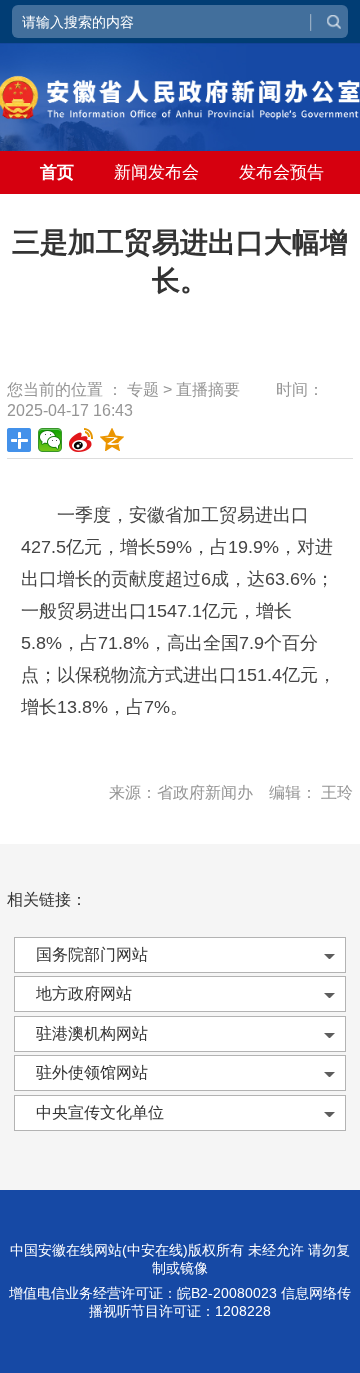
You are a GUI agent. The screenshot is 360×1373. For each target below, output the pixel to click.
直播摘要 (208, 389)
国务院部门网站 (92, 954)
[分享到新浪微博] (81, 440)
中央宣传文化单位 (100, 1112)
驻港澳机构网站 (92, 1033)
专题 (143, 389)
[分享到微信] (50, 440)
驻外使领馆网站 (92, 1072)
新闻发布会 (156, 172)
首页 (57, 172)
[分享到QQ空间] (112, 440)
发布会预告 (281, 172)
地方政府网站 (84, 993)
